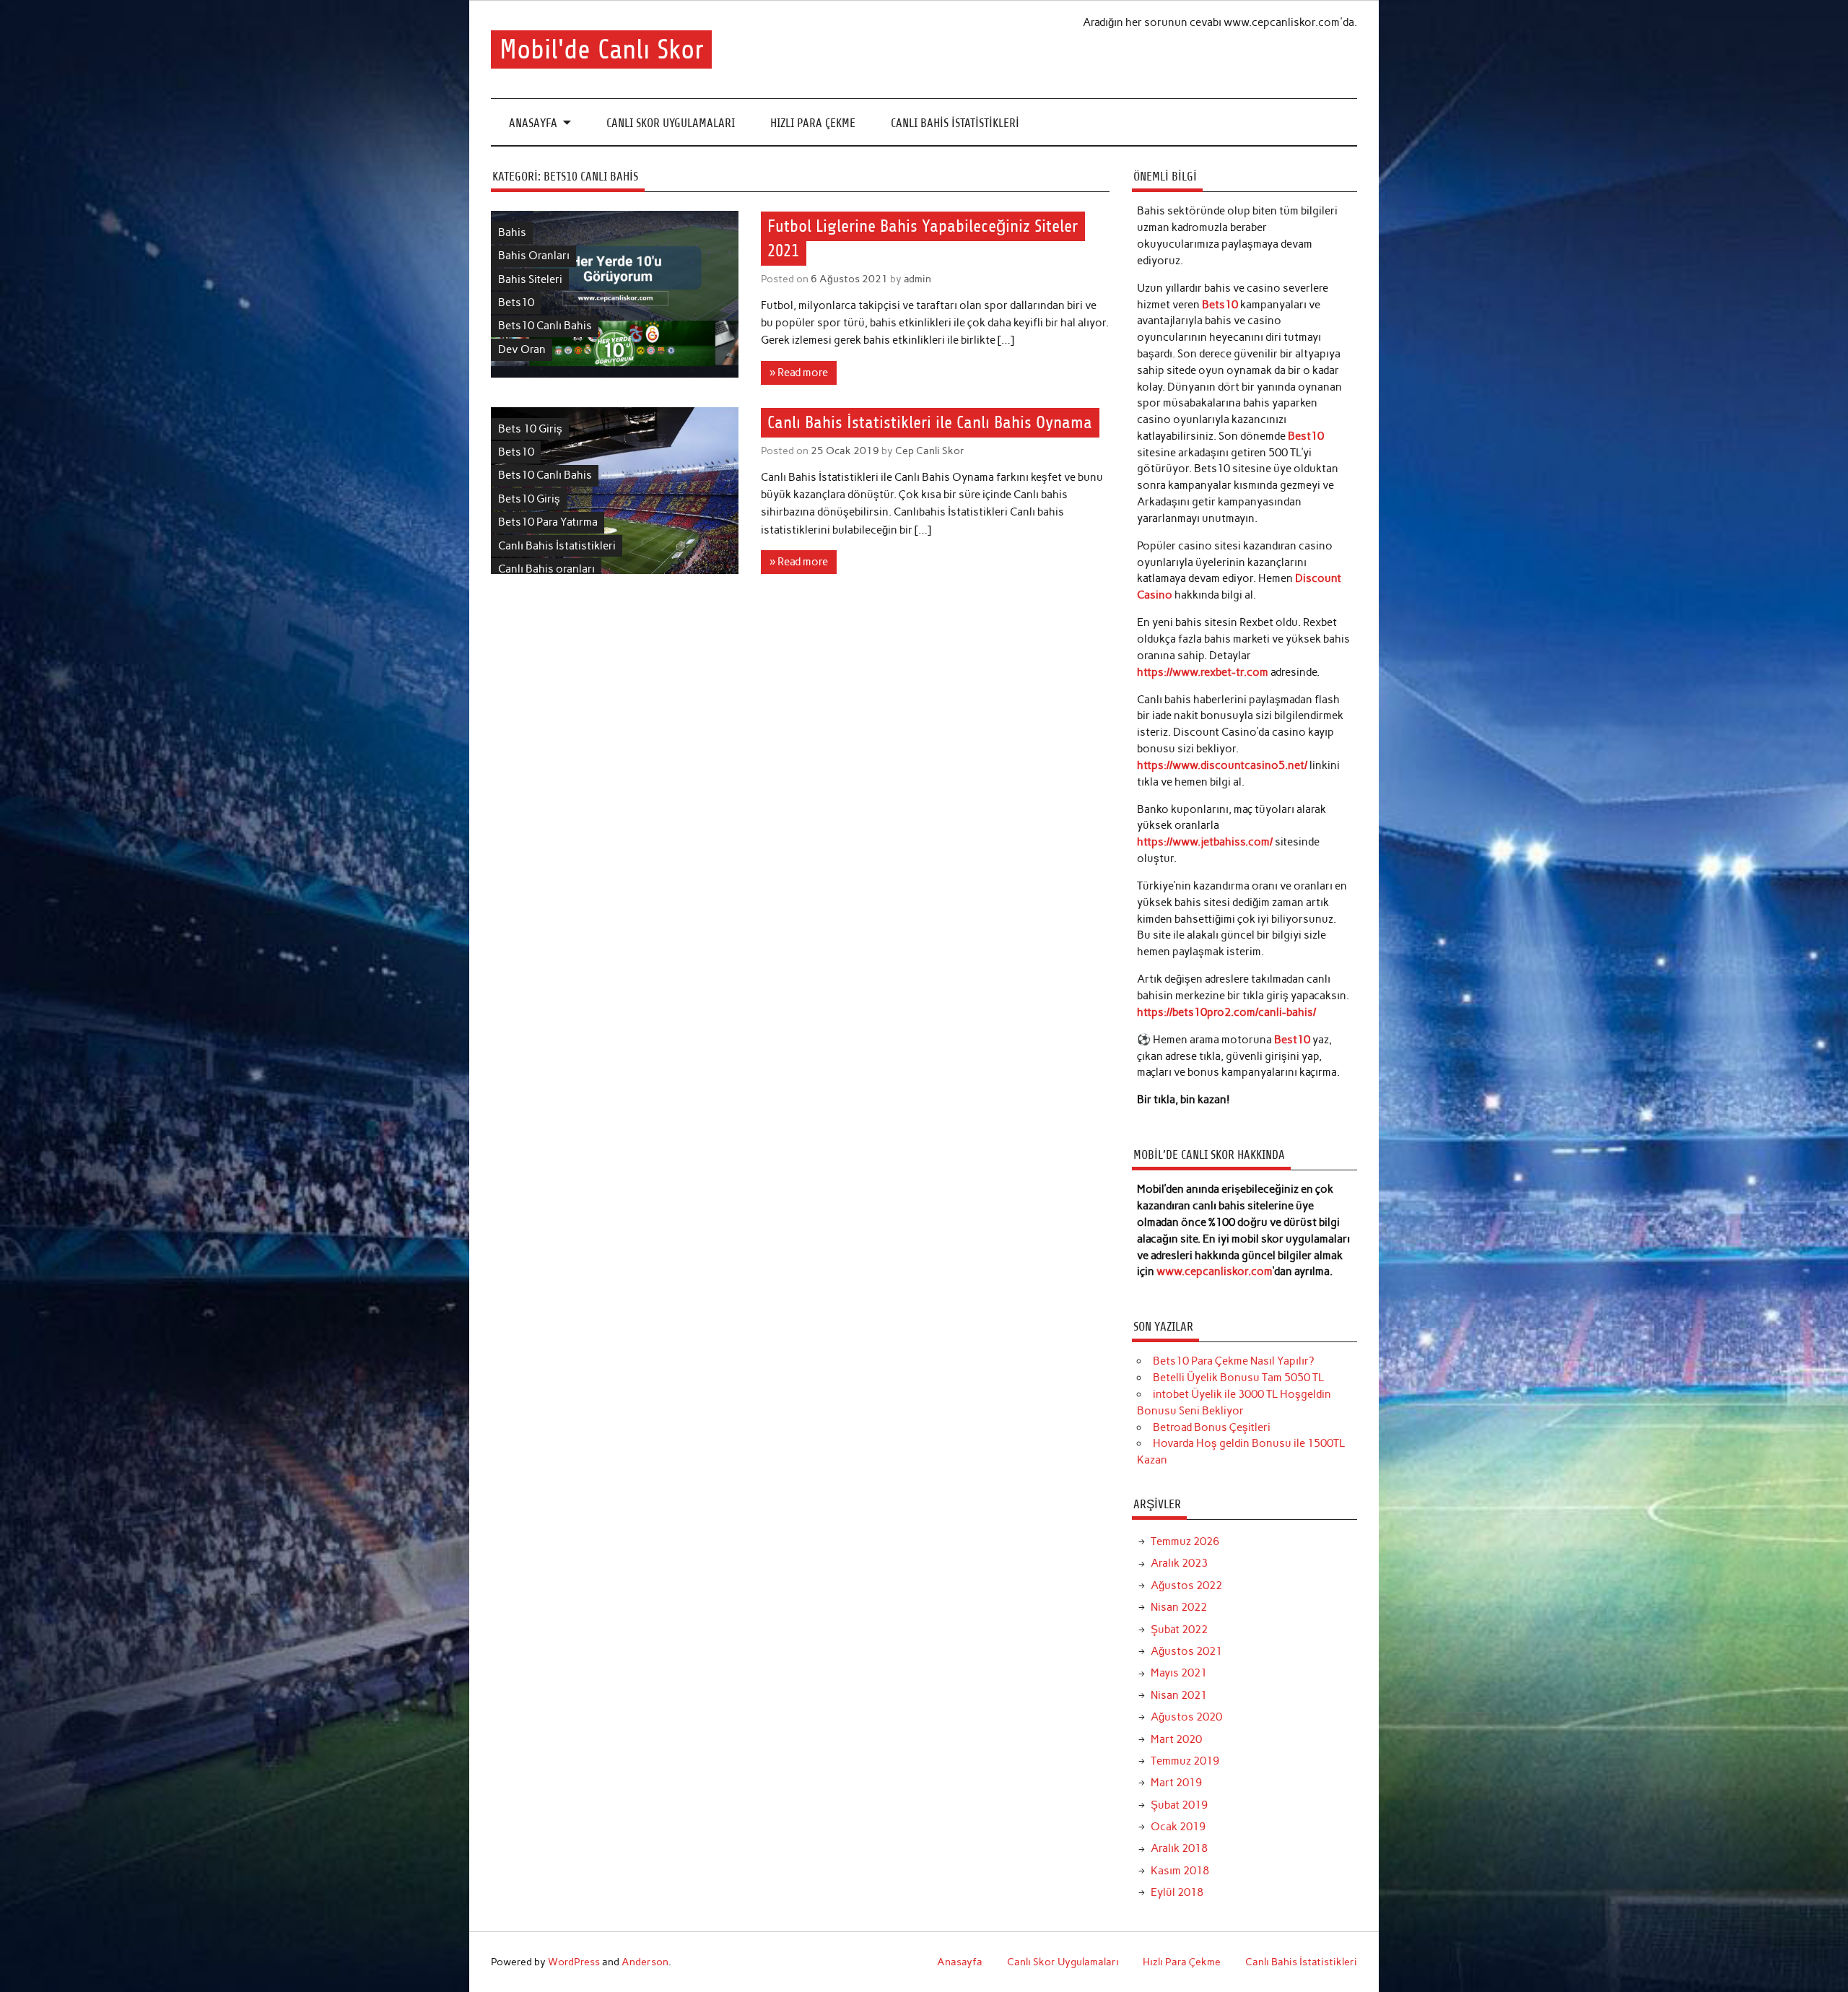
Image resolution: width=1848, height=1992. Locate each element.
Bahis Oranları (534, 256)
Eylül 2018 (1177, 1892)
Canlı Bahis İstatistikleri (955, 123)
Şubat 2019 (1179, 1805)
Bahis (512, 232)
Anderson (645, 1962)
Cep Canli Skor (930, 451)
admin (918, 279)
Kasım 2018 (1180, 1871)
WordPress (574, 1962)
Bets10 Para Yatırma (548, 522)
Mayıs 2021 (1179, 1673)
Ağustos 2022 (1186, 1586)
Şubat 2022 (1179, 1630)
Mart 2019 (1176, 1783)
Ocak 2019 (1178, 1827)
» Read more (799, 373)
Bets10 (516, 303)
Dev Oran (522, 349)
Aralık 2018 (1179, 1848)
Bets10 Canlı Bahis (545, 326)
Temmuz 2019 (1185, 1761)
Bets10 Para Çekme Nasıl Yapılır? (1233, 1361)
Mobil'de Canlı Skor (602, 49)
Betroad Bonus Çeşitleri (1212, 1427)
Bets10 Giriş (529, 499)
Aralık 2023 (1179, 1563)
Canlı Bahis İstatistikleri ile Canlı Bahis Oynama (930, 422)
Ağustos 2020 (1186, 1717)
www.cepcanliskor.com (1215, 1271)
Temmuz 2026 (1185, 1541)
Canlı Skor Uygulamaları (671, 123)
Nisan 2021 (1179, 1695)
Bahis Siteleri (530, 279)
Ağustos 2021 (1186, 1651)
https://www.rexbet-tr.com (1203, 672)
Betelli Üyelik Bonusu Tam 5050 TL (1238, 1378)
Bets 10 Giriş (530, 429)
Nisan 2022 (1179, 1607)
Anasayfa (533, 123)
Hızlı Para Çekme (813, 123)
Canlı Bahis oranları (546, 569)
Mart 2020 (1176, 1739)
